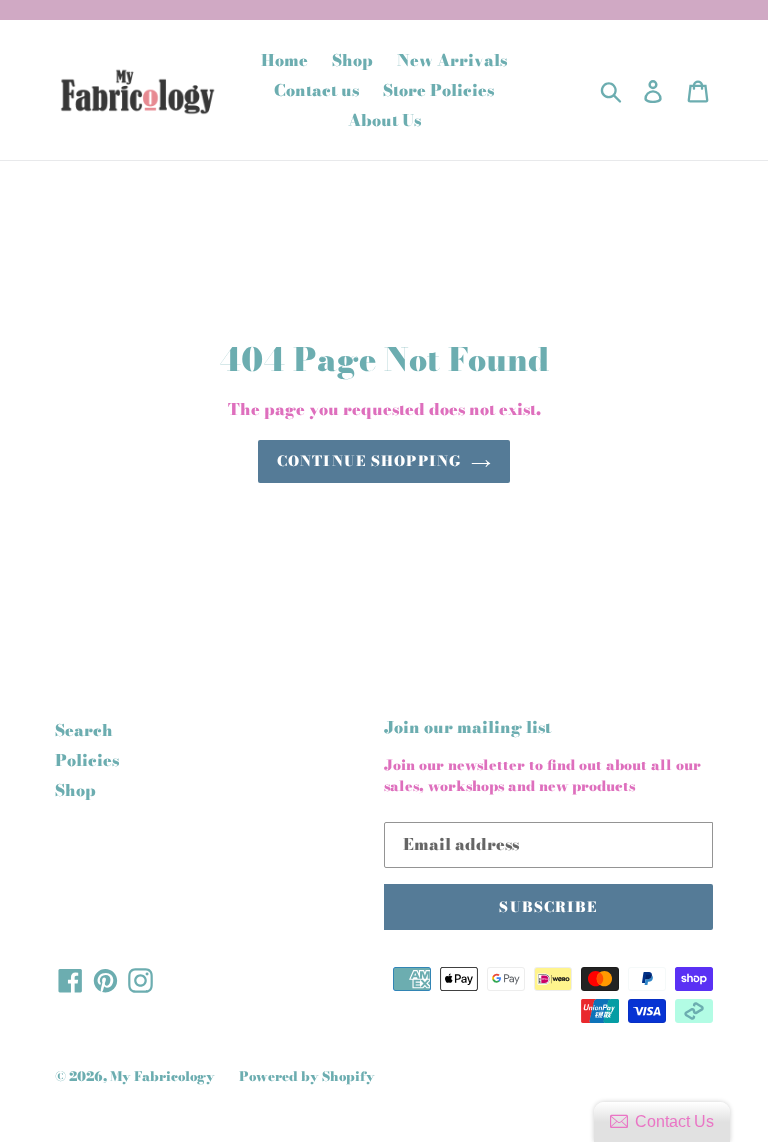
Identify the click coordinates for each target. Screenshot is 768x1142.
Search (84, 730)
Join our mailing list (467, 727)
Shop (75, 790)
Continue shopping (369, 461)
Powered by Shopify (307, 1076)
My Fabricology (162, 1076)
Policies (87, 760)
